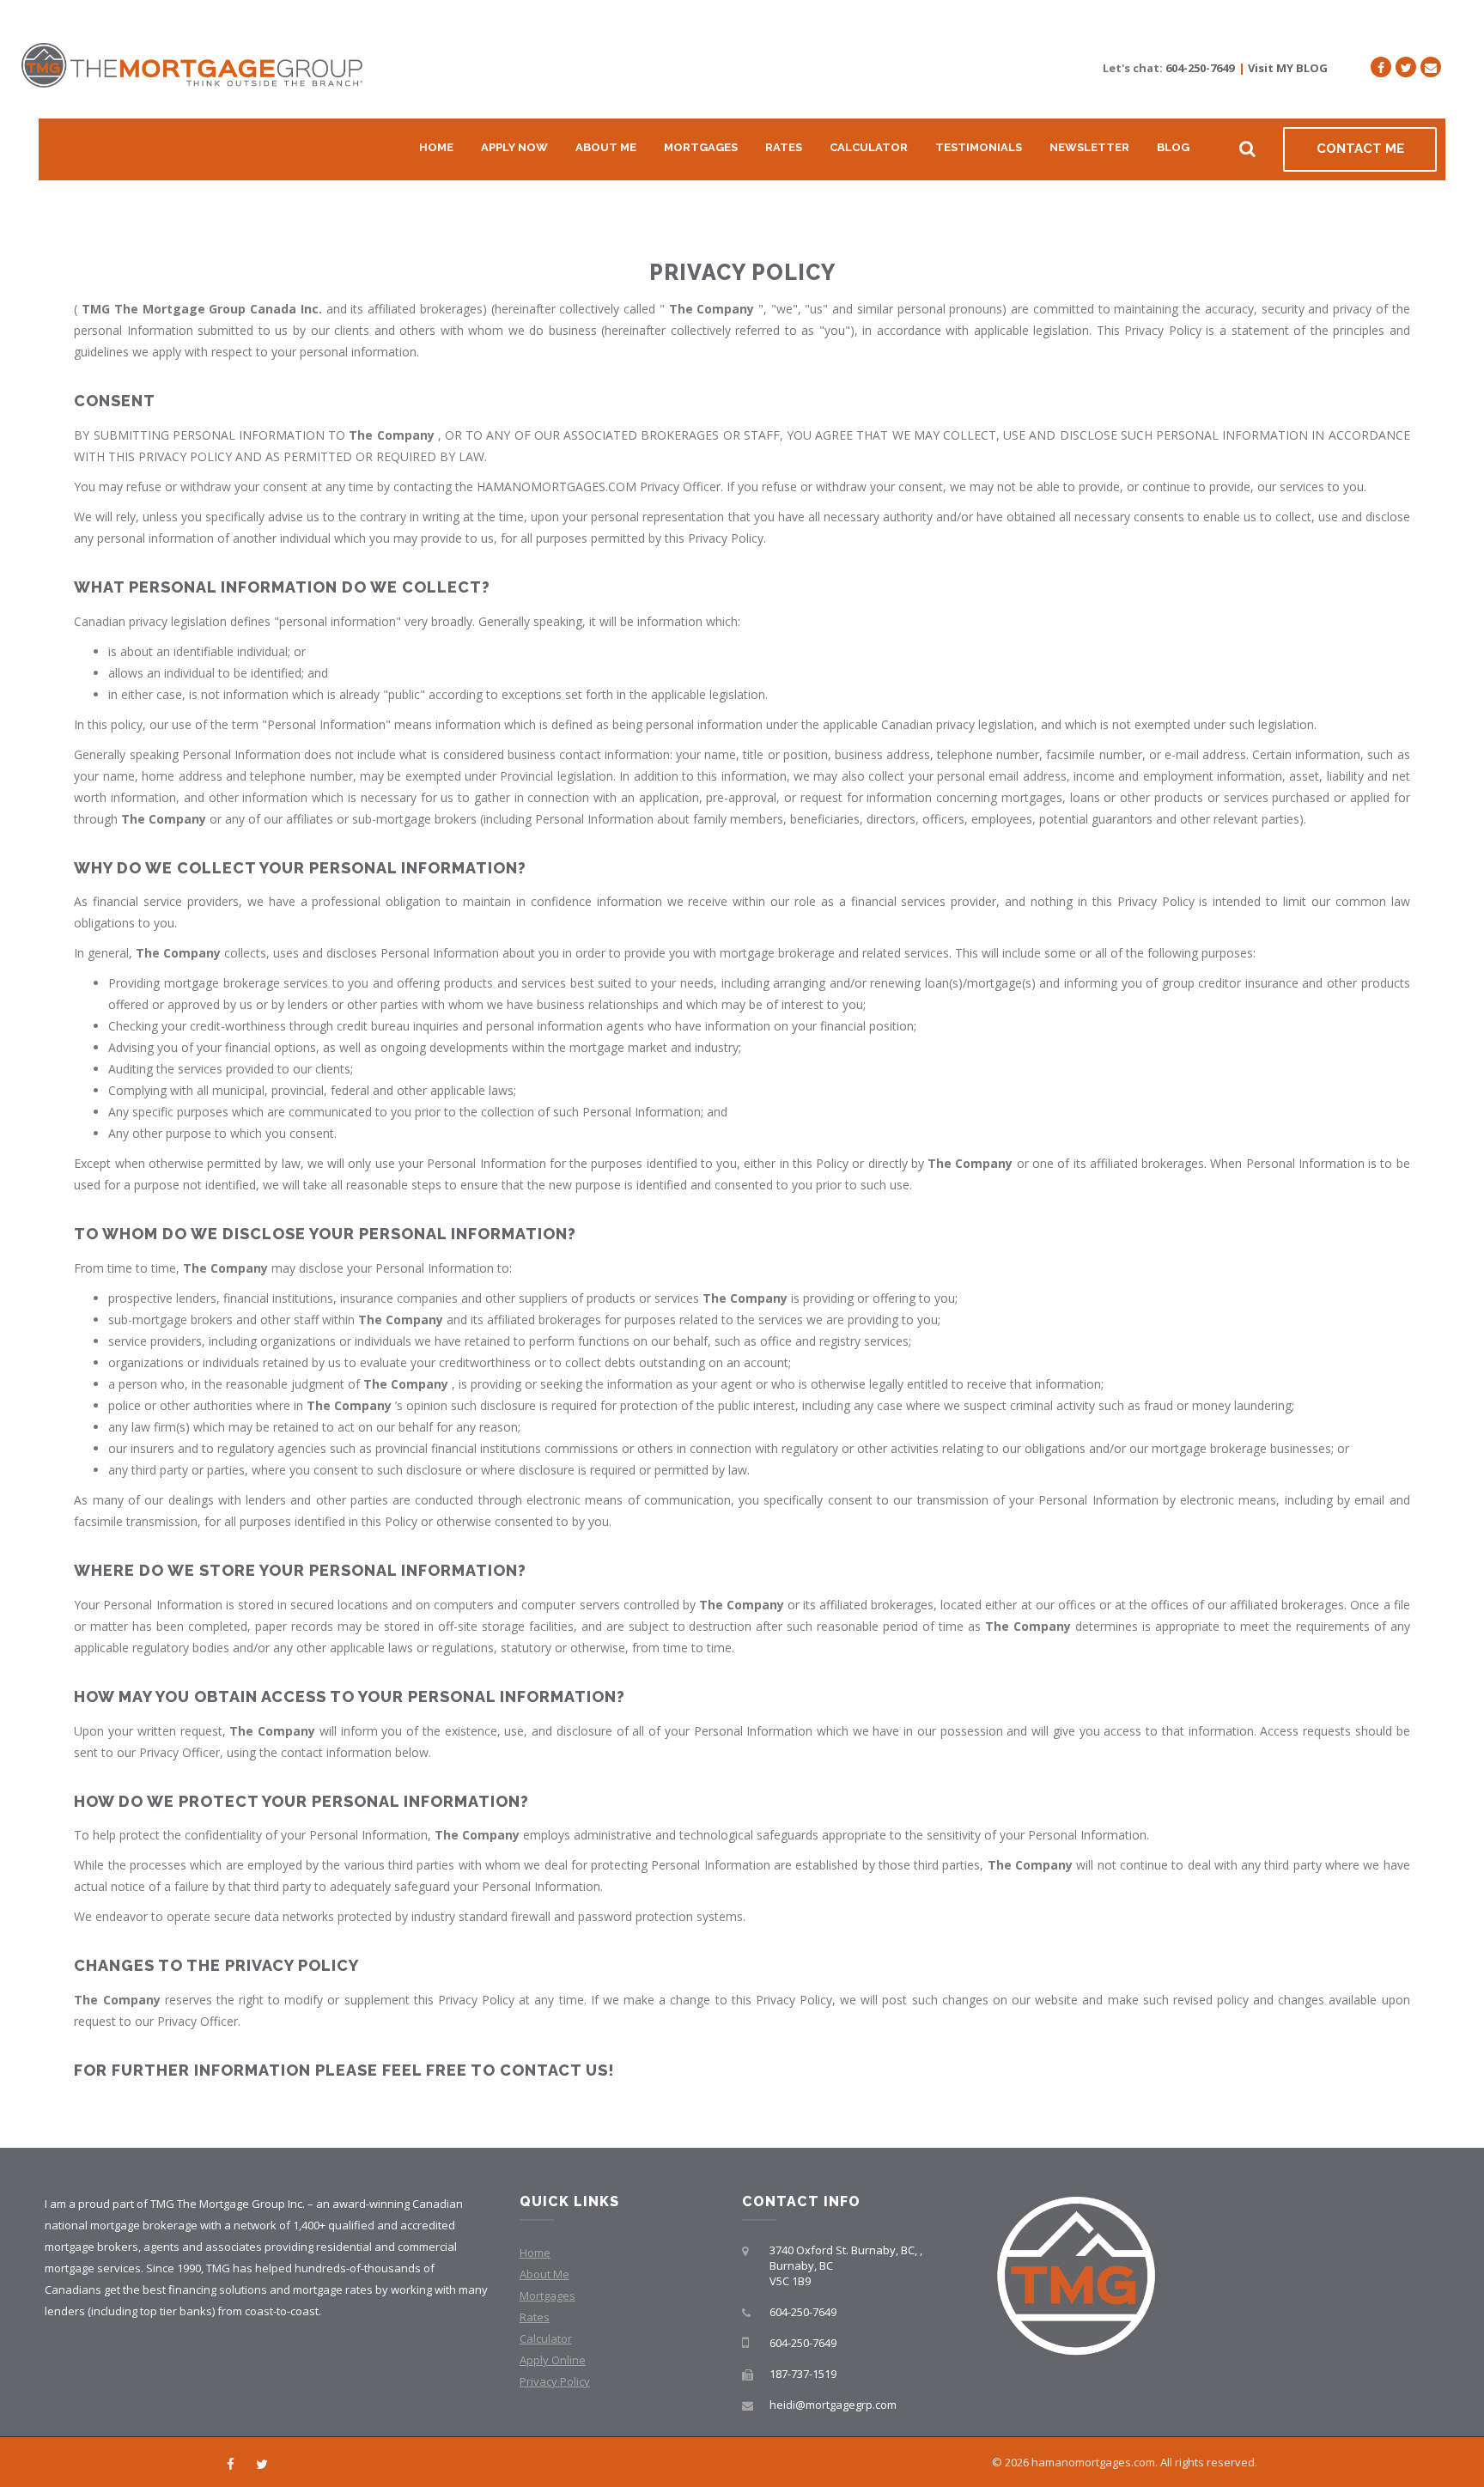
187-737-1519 (803, 2374)
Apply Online (553, 2360)
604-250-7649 (1200, 68)
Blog (1173, 147)
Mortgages (701, 147)
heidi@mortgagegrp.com (833, 2405)
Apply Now (514, 147)
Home (436, 147)
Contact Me (1360, 149)
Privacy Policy (555, 2381)
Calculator (869, 147)
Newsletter (1089, 147)
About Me (606, 147)
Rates (784, 147)
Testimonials (979, 147)
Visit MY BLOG (1288, 68)
